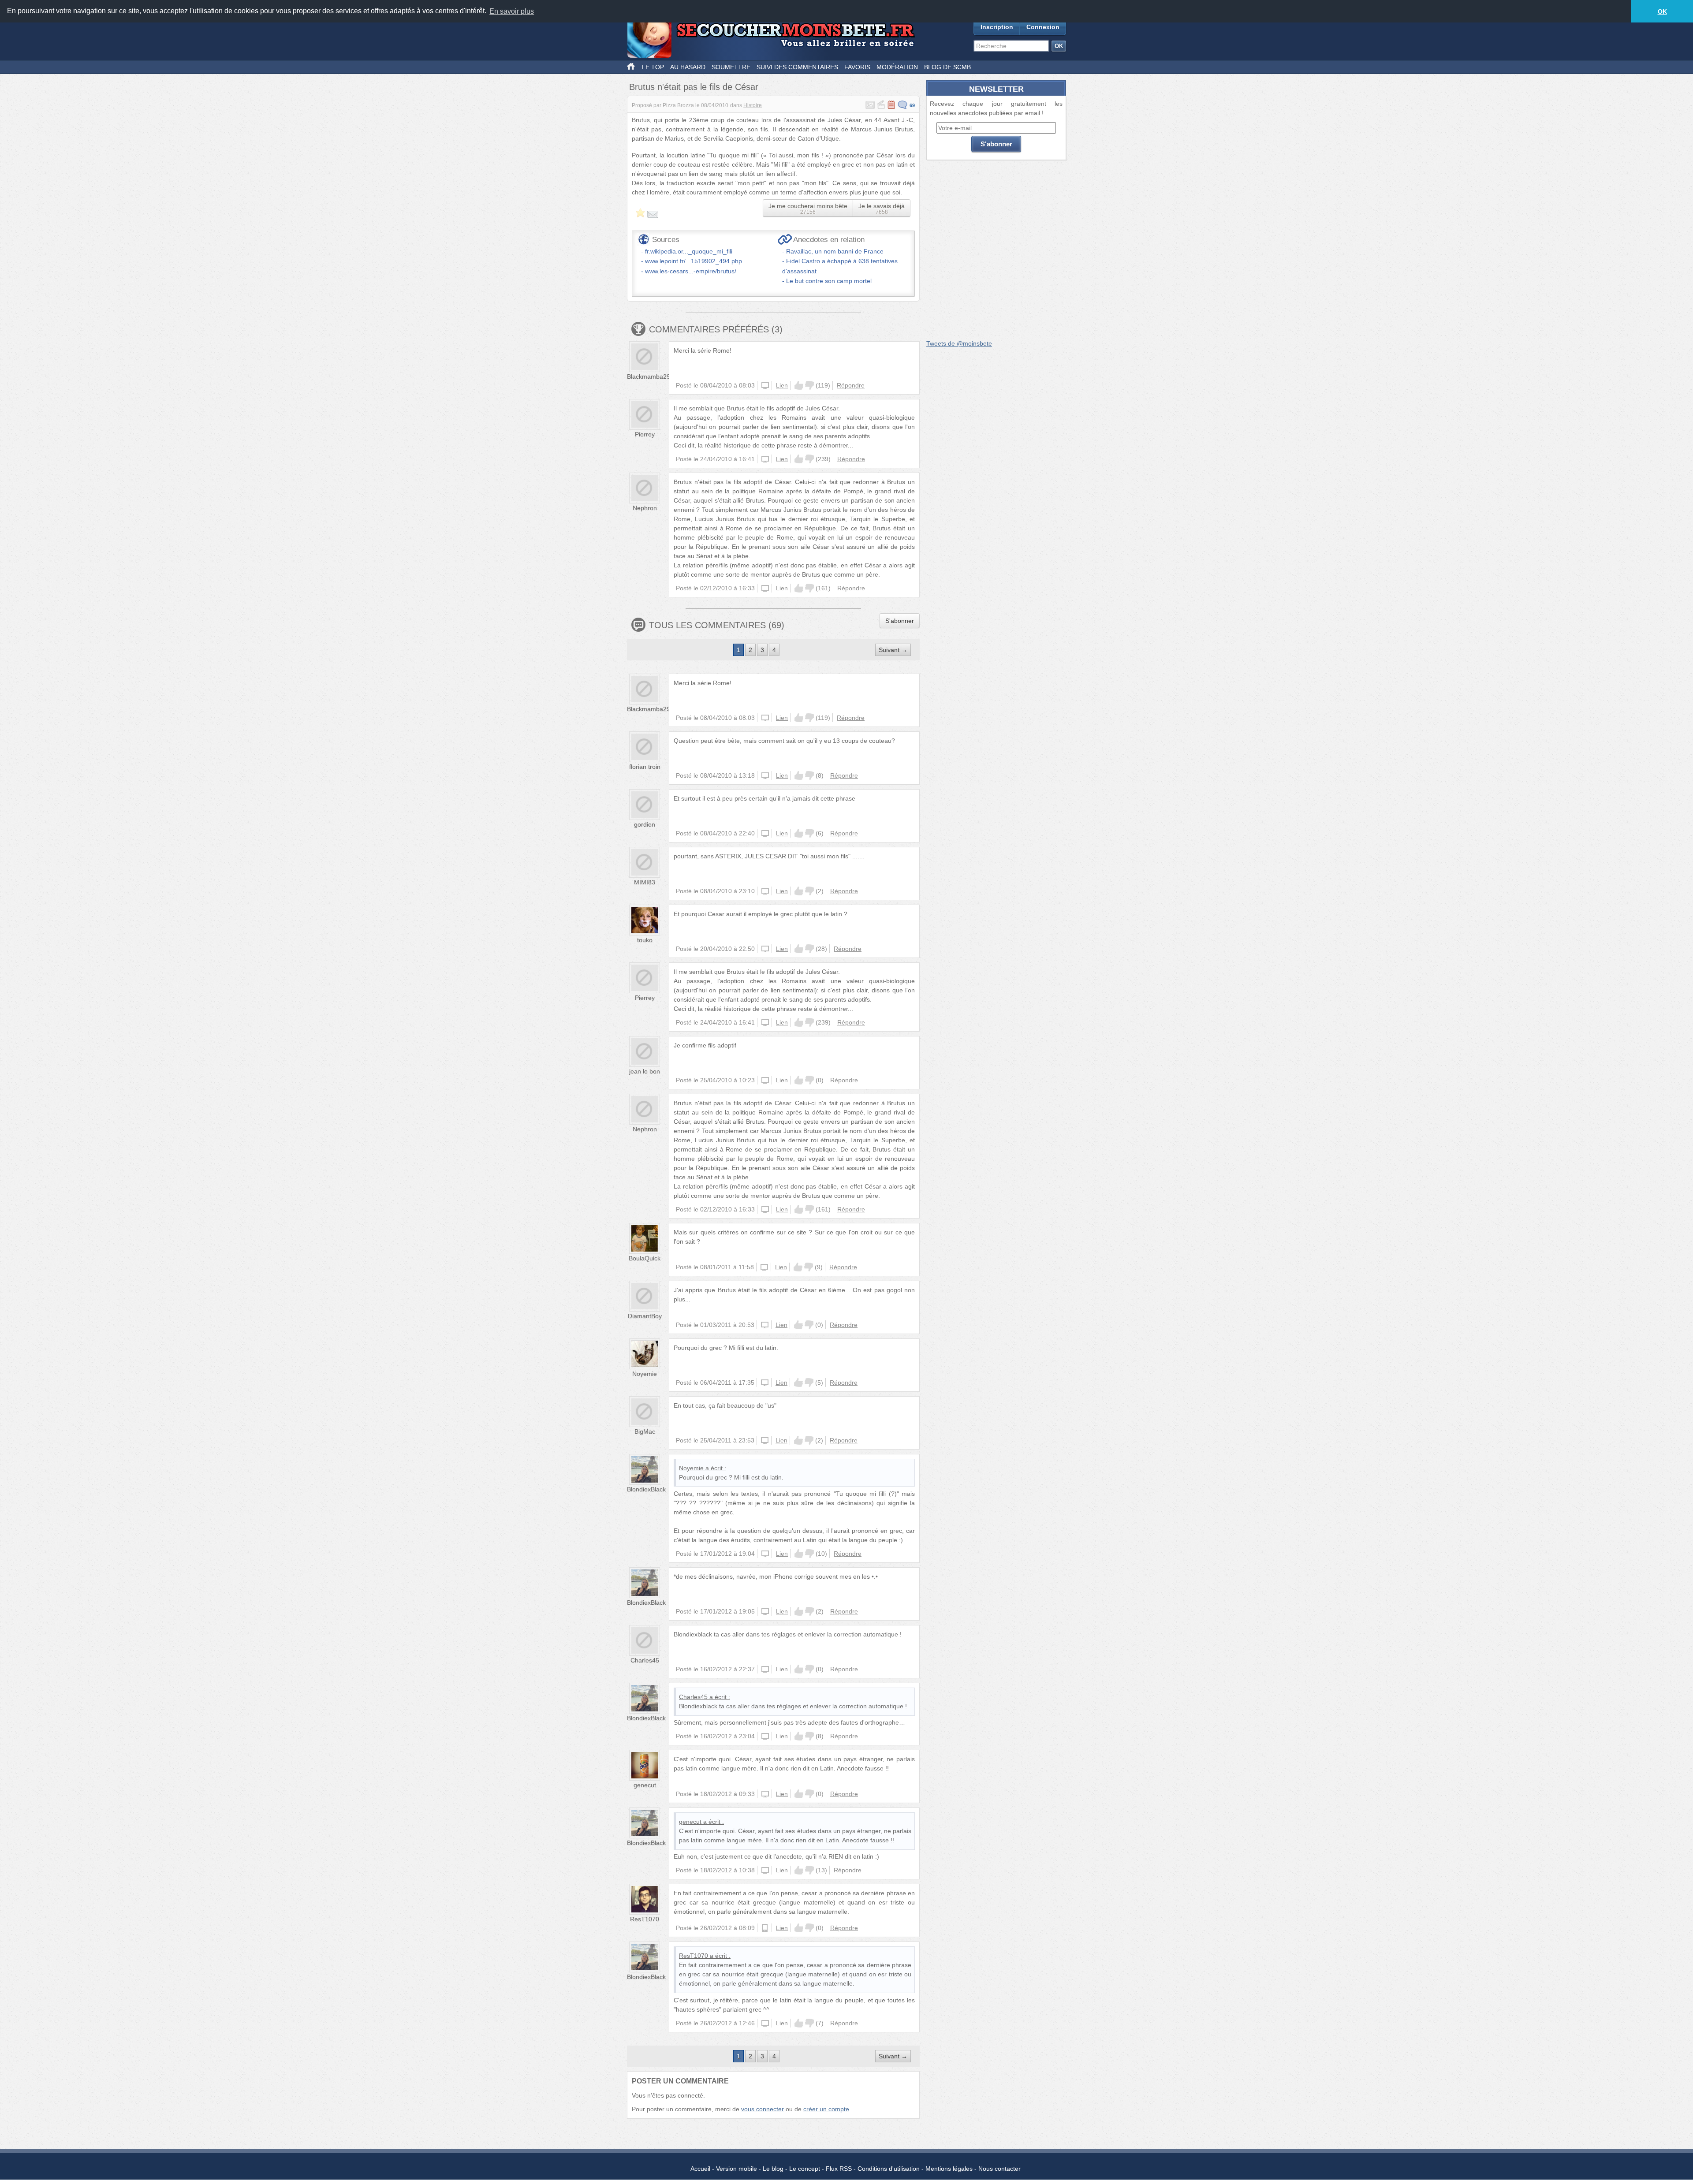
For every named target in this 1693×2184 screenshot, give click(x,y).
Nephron (645, 508)
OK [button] (1662, 11)
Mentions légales (949, 2169)
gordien (645, 824)
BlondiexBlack (646, 1489)
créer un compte (826, 2109)
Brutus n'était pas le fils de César (694, 87)
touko (645, 940)
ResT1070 (645, 1919)
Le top (653, 67)
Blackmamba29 (649, 376)
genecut (645, 1785)
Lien (782, 385)
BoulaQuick (645, 1258)
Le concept (805, 2169)
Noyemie (645, 1374)
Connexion (1043, 27)
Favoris (857, 67)
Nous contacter (999, 2169)
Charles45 (645, 1660)
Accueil (700, 2169)
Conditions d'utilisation (889, 2169)
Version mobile (736, 2169)
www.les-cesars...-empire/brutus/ (691, 271)
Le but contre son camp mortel (829, 281)
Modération (897, 67)
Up (799, 385)
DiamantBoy (645, 1316)
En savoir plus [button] (512, 11)
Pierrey (645, 434)
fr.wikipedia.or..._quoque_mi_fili (689, 251)
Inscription (997, 27)
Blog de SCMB (947, 67)
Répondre (851, 385)
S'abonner (900, 621)
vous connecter (763, 2109)
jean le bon (645, 1071)
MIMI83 (645, 882)
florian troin (645, 767)
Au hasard (688, 67)
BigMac (645, 1431)
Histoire (753, 105)
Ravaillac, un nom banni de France (835, 251)
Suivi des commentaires (797, 67)
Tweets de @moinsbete (959, 343)
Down (809, 385)
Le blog (773, 2169)
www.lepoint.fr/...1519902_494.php (694, 261)
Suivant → (893, 650)
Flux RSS (839, 2169)
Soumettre (731, 67)
